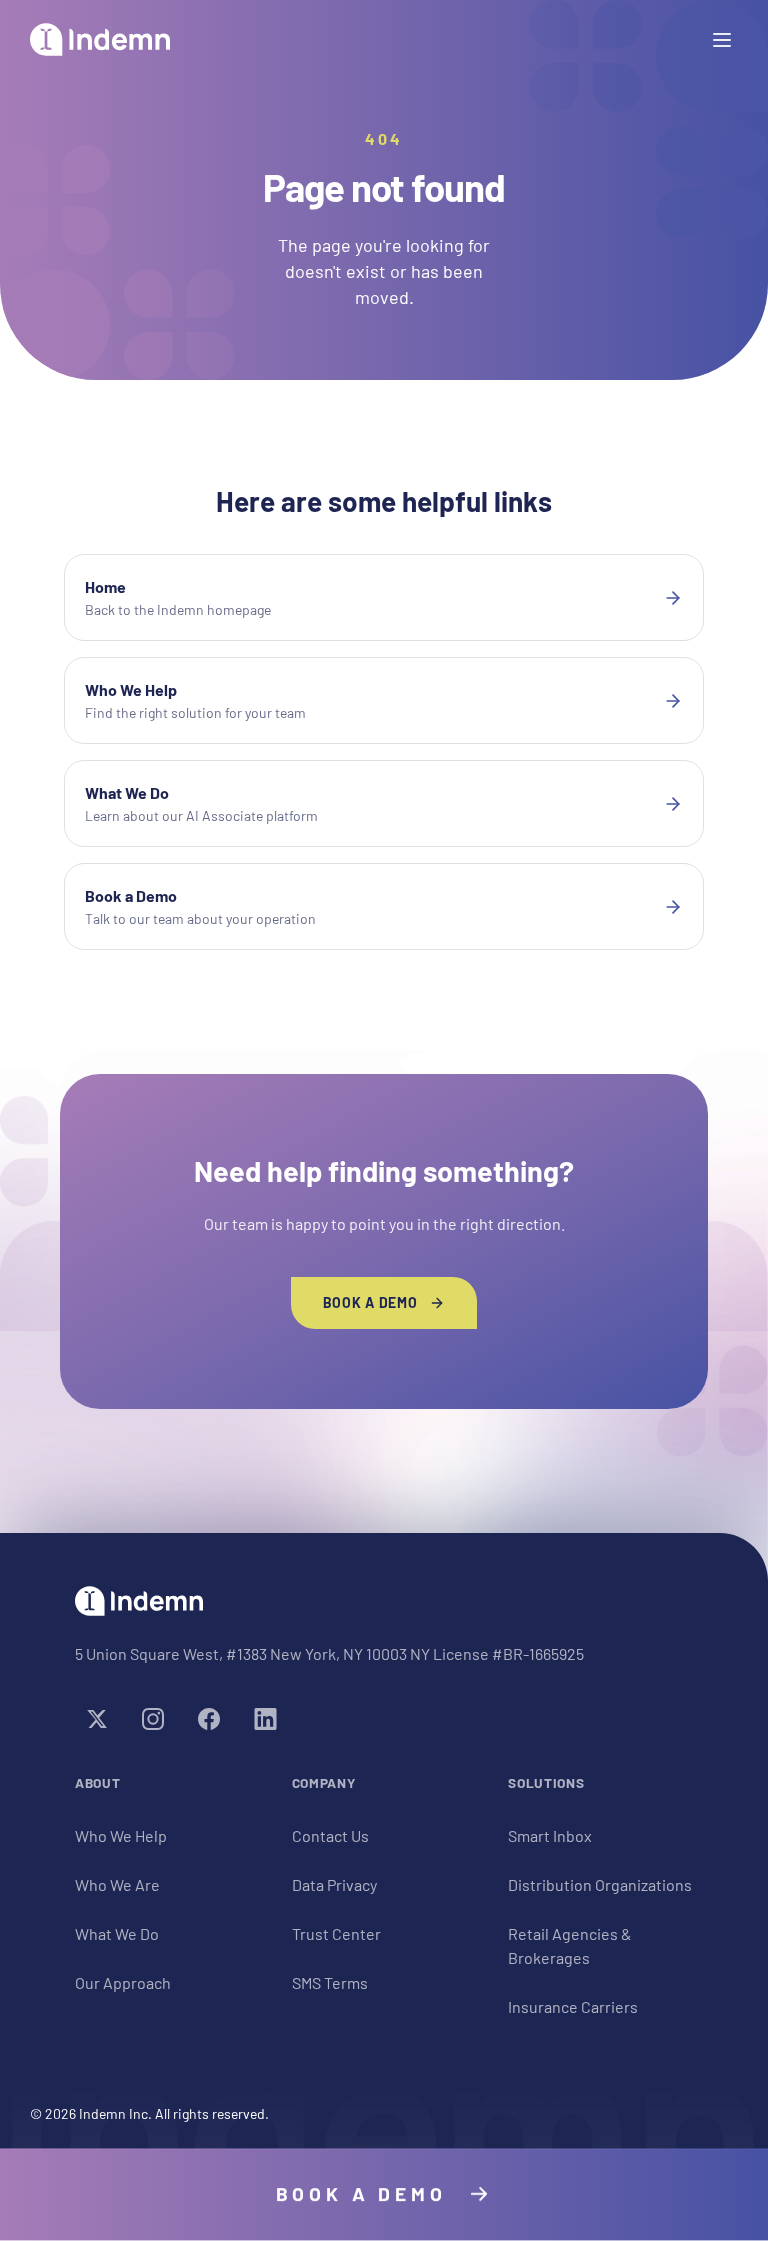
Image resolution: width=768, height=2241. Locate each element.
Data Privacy (334, 1884)
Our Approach (123, 1982)
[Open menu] (722, 40)
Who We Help (121, 1835)
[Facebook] (209, 1719)
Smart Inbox (550, 1835)
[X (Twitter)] (97, 1719)
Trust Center (336, 1933)
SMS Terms (330, 1982)
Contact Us (330, 1835)
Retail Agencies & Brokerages (570, 1945)
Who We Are (117, 1884)
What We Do (117, 1933)
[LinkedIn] (265, 1719)
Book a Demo (370, 1302)
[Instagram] (153, 1719)
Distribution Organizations (600, 1884)
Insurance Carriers (573, 2006)
